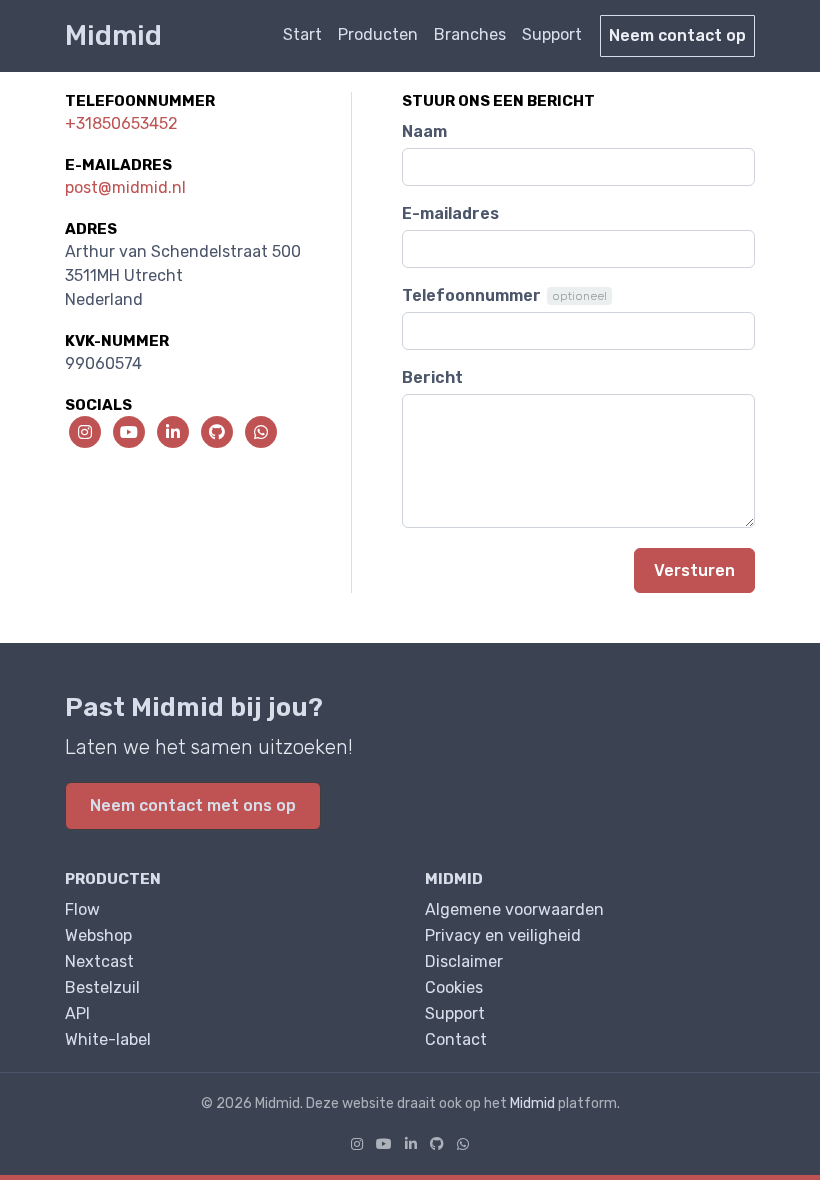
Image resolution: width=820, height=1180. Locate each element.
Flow (82, 909)
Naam (424, 131)
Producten (378, 34)
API (77, 1013)
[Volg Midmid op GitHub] (437, 1144)
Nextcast (99, 961)
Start (302, 34)
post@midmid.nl (125, 187)
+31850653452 (121, 123)
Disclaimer (464, 961)
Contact (456, 1039)
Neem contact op (677, 35)
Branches (470, 34)
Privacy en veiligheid (503, 935)
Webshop (98, 935)
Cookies (454, 987)
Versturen (694, 570)
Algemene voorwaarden (514, 909)
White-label (108, 1039)
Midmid (113, 35)
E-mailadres (450, 213)
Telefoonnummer (471, 295)
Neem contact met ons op (193, 805)
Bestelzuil (102, 987)
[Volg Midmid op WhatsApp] (463, 1144)
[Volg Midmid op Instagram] (357, 1144)
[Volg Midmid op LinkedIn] (411, 1144)
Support (552, 34)
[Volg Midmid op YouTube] (384, 1144)
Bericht (432, 377)
